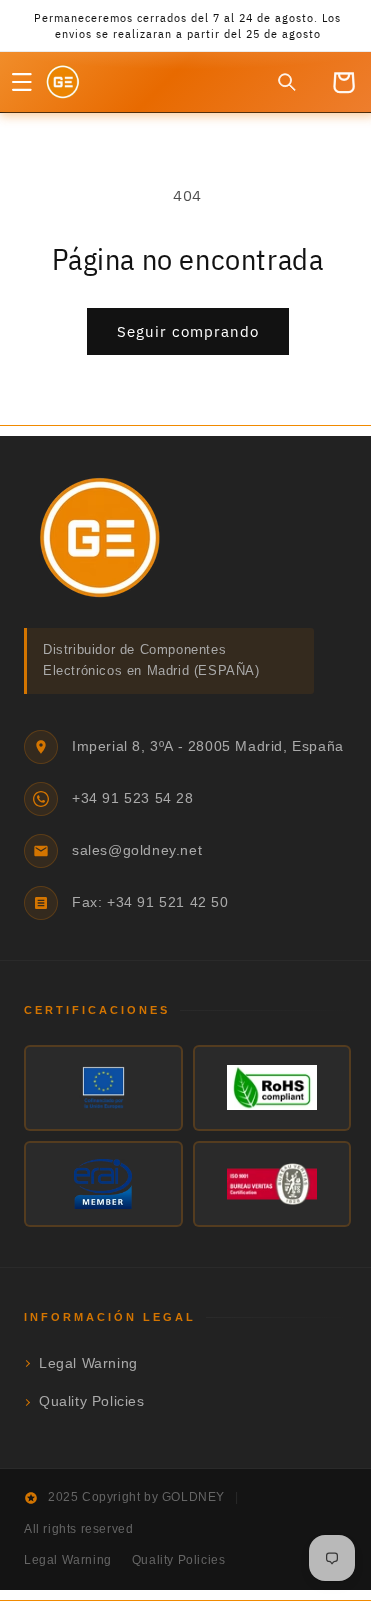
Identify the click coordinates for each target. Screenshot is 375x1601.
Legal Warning (88, 1369)
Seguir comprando (180, 331)
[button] (22, 82)
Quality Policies (92, 1407)
